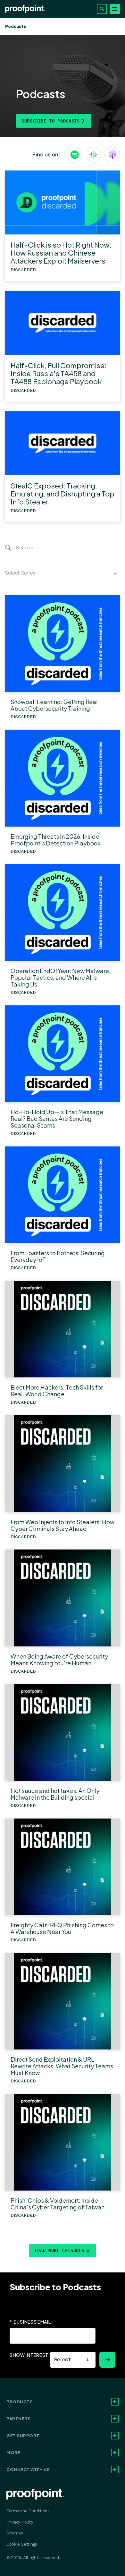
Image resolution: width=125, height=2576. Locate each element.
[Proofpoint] (25, 9)
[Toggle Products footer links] (115, 2402)
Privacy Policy (20, 2522)
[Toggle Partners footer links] (115, 2419)
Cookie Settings (22, 2544)
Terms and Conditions (28, 2511)
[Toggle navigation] (115, 9)
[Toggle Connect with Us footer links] (115, 2469)
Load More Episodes (60, 2250)
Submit (107, 2360)
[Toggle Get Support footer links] (115, 2436)
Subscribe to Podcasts (50, 121)
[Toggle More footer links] (115, 2453)
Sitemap (15, 2533)
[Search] (102, 9)
